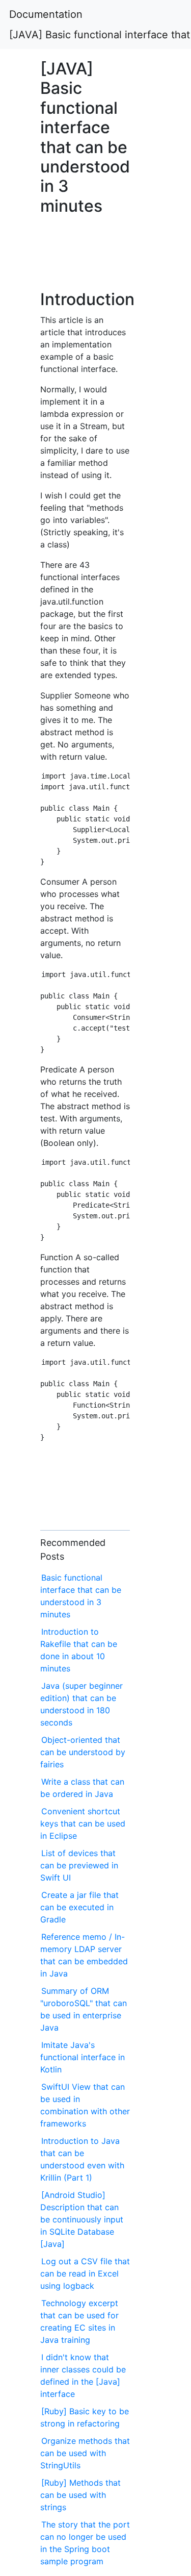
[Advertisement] (85, 258)
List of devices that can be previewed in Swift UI (79, 1865)
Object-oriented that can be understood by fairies (83, 1752)
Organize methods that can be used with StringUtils (85, 2453)
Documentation (46, 14)
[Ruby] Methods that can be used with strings (80, 2495)
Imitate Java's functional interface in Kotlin (83, 2057)
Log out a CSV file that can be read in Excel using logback (85, 2273)
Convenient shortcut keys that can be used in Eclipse (83, 1823)
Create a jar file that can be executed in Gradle (79, 1907)
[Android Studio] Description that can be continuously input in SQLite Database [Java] (82, 2219)
